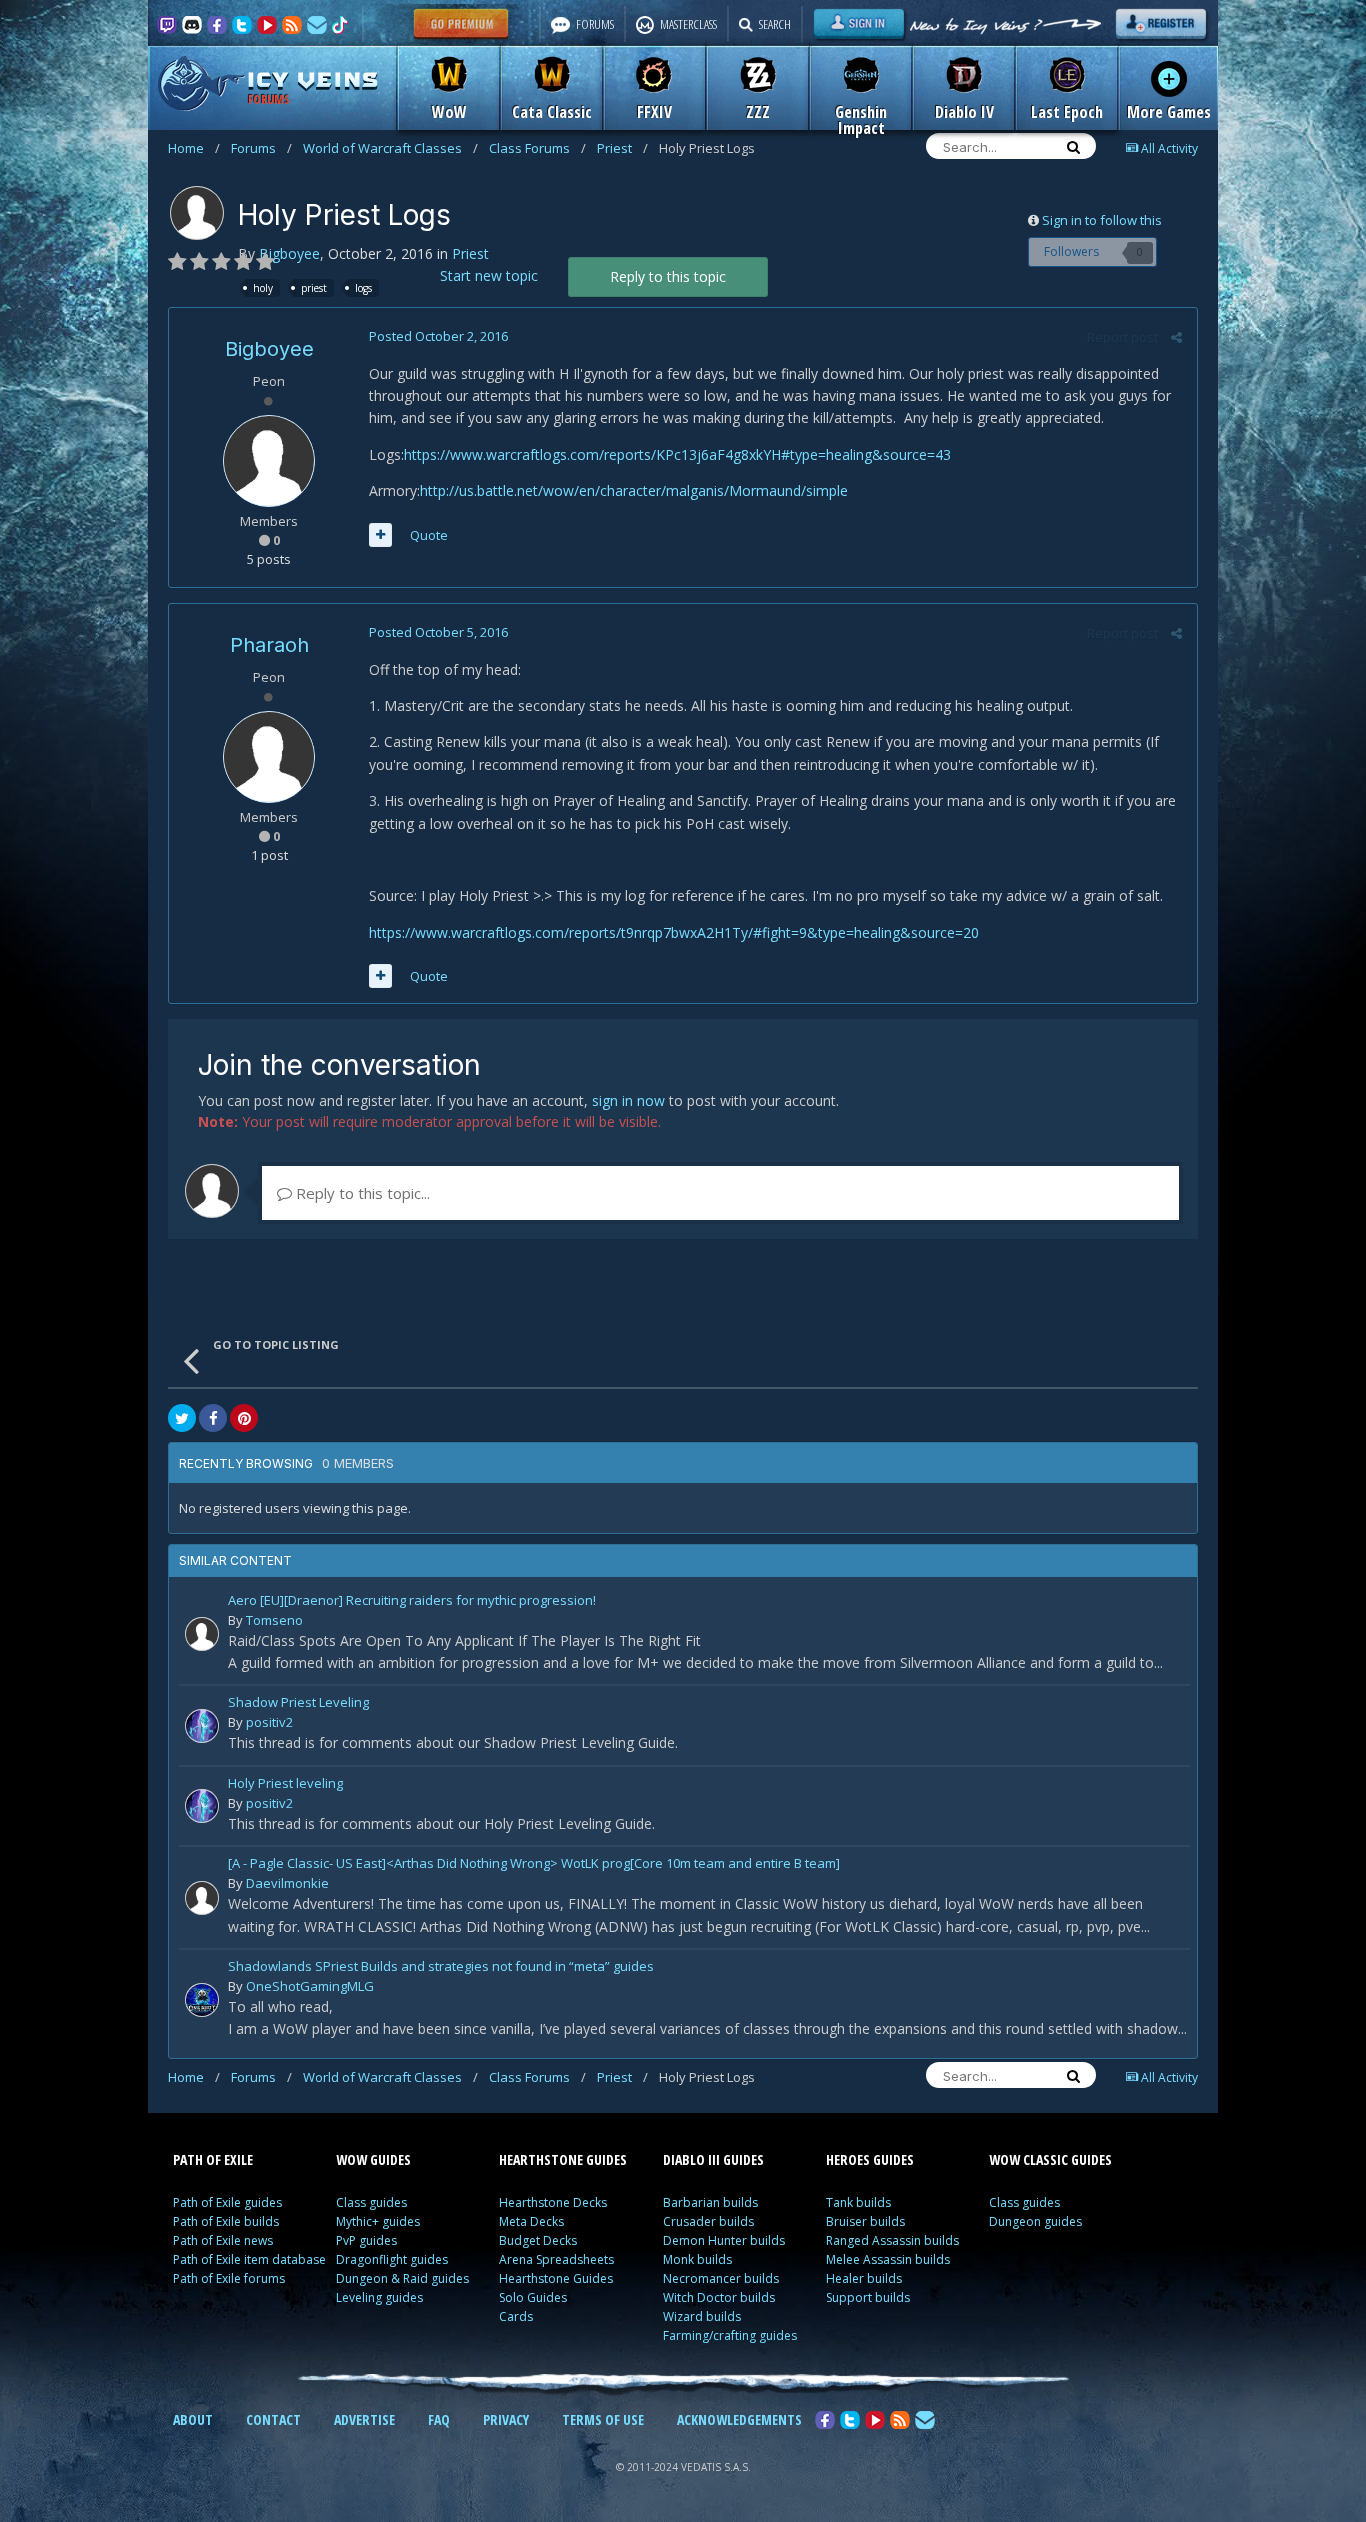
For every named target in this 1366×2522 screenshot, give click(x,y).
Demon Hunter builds (724, 2240)
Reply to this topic (668, 276)
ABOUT (193, 2419)
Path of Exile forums (229, 2278)
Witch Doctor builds (719, 2297)
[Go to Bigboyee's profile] (197, 213)
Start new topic (489, 275)
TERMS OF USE (603, 2419)
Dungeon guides (1035, 2221)
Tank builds (858, 2202)
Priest (622, 148)
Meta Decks (531, 2221)
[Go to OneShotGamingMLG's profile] (202, 2000)
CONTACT (273, 2419)
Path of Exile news (223, 2240)
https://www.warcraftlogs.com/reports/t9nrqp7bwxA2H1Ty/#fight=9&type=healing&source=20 (674, 932)
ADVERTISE (364, 2419)
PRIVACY (506, 2419)
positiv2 (269, 1722)
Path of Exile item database (249, 2259)
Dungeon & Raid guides (402, 2278)
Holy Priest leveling (285, 1784)
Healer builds (864, 2278)
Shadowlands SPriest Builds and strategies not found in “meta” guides (441, 1967)
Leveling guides (379, 2297)
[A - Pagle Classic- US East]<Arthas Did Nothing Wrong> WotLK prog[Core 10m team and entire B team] (534, 1864)
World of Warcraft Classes (390, 148)
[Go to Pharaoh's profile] (269, 757)
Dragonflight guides (392, 2259)
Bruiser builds (865, 2221)
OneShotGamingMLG (310, 1986)
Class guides (371, 2202)
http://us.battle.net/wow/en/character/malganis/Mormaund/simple (634, 490)
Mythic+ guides (378, 2221)
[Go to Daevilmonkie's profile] (202, 1898)
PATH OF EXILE (213, 2159)
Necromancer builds (721, 2278)
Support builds (868, 2297)
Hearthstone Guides (556, 2278)
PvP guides (366, 2240)
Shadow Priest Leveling (298, 1703)
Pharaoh (269, 645)
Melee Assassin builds (888, 2259)
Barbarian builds (710, 2202)
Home (194, 148)
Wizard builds (702, 2316)
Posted (438, 336)
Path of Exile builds (226, 2221)
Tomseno (274, 1620)
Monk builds (697, 2259)
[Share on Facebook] (213, 1418)
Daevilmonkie (287, 1883)
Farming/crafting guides (730, 2335)
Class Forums (537, 148)
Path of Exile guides (227, 2202)
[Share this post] (1176, 337)
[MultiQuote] (380, 535)
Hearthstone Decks (553, 2202)
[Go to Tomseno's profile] (202, 1634)
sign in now (628, 1100)
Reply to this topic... (361, 1193)
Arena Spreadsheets (556, 2259)
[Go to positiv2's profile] (202, 1726)
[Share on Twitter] (182, 1418)
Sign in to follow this (1102, 220)
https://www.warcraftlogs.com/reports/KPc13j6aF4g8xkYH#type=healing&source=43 (677, 454)
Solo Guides (533, 2297)
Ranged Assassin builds (892, 2240)
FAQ (439, 2419)
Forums (261, 148)
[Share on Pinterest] (244, 1418)
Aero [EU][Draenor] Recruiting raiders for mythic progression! (412, 1601)
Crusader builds (708, 2221)
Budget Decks (538, 2240)
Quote (429, 535)
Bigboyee (289, 253)
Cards (516, 2316)
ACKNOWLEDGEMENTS (739, 2419)
